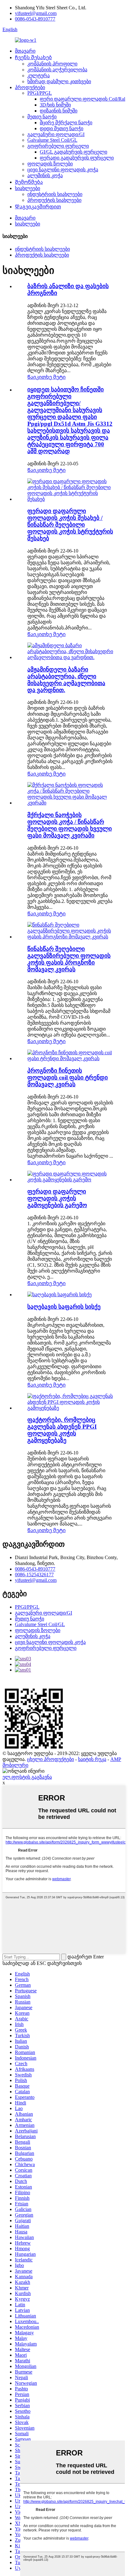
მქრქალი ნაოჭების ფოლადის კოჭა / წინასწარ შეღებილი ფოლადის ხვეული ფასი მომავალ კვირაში (70, 825)
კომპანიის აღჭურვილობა (57, 70)
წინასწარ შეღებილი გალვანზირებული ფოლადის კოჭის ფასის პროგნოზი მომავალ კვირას (69, 959)
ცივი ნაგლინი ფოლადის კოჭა (63, 170)
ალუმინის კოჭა (45, 176)
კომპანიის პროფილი (52, 64)
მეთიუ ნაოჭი (42, 117)
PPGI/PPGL (40, 93)
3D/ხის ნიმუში (55, 105)
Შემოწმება (29, 182)
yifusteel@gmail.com (36, 13)
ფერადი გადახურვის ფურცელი (77, 158)
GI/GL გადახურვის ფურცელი (73, 152)
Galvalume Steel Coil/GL (52, 140)
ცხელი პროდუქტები (50, 1759)
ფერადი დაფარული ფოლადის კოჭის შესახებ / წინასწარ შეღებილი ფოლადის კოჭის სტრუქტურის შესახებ (70, 525)
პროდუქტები (30, 87)
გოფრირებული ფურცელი (58, 146)
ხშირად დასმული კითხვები (59, 81)
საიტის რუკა (92, 1759)
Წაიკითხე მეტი (46, 377)
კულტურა (39, 76)
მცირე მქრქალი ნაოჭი (66, 123)
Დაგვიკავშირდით (38, 207)
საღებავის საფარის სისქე (64, 1307)
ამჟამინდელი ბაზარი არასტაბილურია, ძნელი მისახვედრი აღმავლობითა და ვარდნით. (66, 680)
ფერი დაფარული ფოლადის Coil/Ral (82, 99)
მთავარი (25, 51)
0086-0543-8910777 (35, 19)
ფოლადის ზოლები (50, 164)
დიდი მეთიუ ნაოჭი (62, 128)
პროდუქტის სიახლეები (54, 200)
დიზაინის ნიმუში (59, 111)
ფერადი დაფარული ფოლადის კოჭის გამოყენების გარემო (57, 1198)
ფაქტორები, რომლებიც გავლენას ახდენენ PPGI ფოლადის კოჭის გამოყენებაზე (62, 1430)
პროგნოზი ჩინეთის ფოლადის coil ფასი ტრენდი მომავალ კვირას (68, 1077)
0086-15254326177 (34, 1575)
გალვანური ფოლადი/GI (56, 134)
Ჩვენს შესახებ (33, 57)
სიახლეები (27, 188)
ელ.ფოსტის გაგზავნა (27, 1777)
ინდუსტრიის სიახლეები (55, 194)
